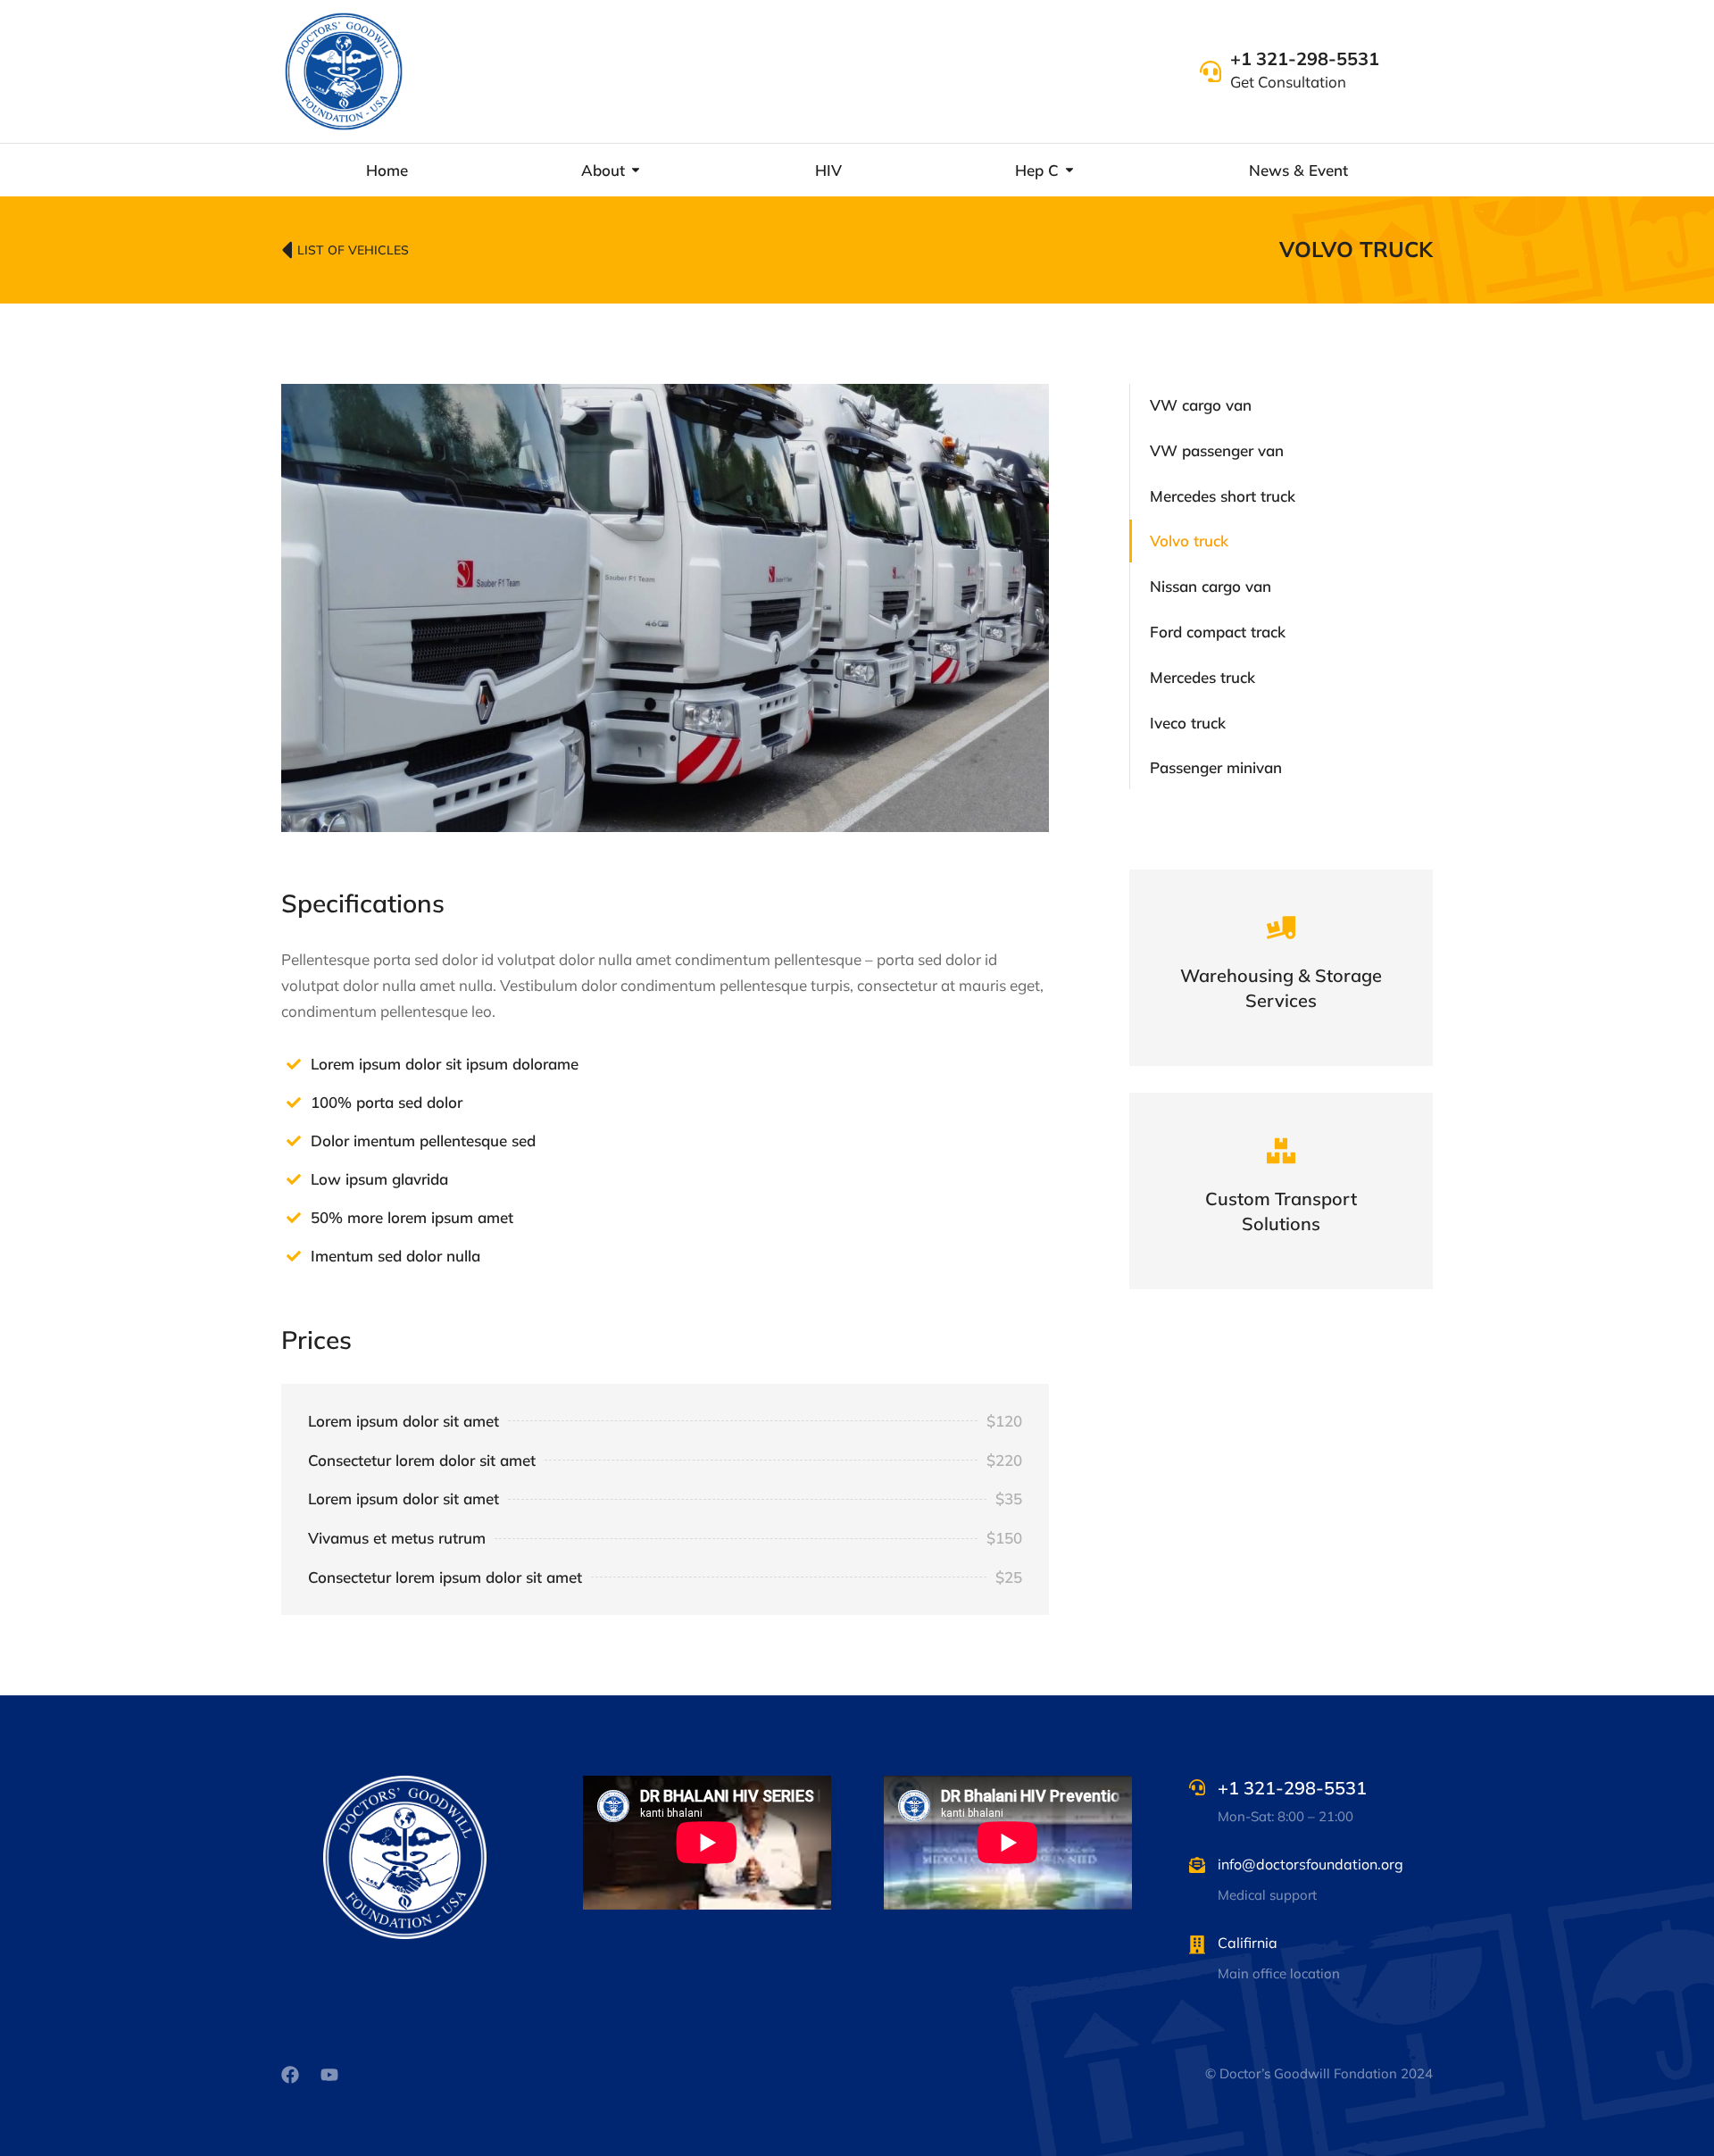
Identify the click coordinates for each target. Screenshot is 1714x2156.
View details (1281, 1003)
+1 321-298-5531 (1305, 58)
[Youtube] (329, 2075)
